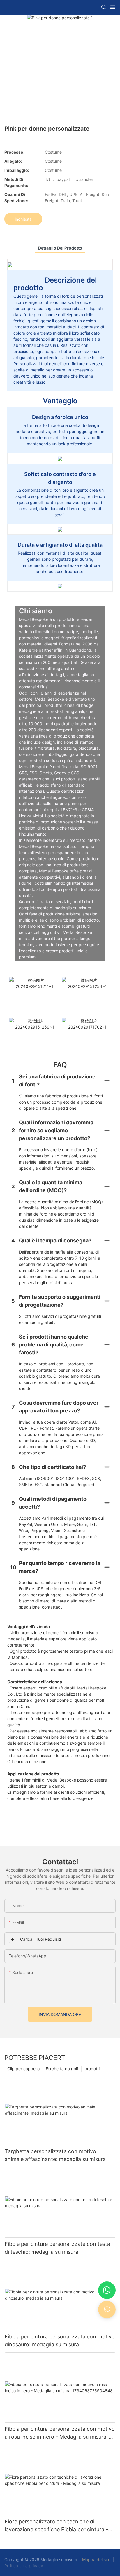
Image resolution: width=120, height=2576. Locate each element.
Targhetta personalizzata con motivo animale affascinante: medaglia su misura (55, 2155)
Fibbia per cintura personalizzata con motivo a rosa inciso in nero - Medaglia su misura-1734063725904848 (60, 2433)
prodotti (92, 2069)
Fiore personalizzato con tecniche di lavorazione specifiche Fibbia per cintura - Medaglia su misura (56, 2526)
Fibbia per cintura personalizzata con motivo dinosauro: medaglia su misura (60, 2340)
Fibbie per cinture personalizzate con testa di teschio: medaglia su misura (57, 2248)
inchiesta (23, 219)
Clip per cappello (23, 2069)
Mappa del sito (96, 2559)
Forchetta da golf (62, 2069)
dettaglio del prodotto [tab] (60, 248)
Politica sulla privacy (24, 2566)
